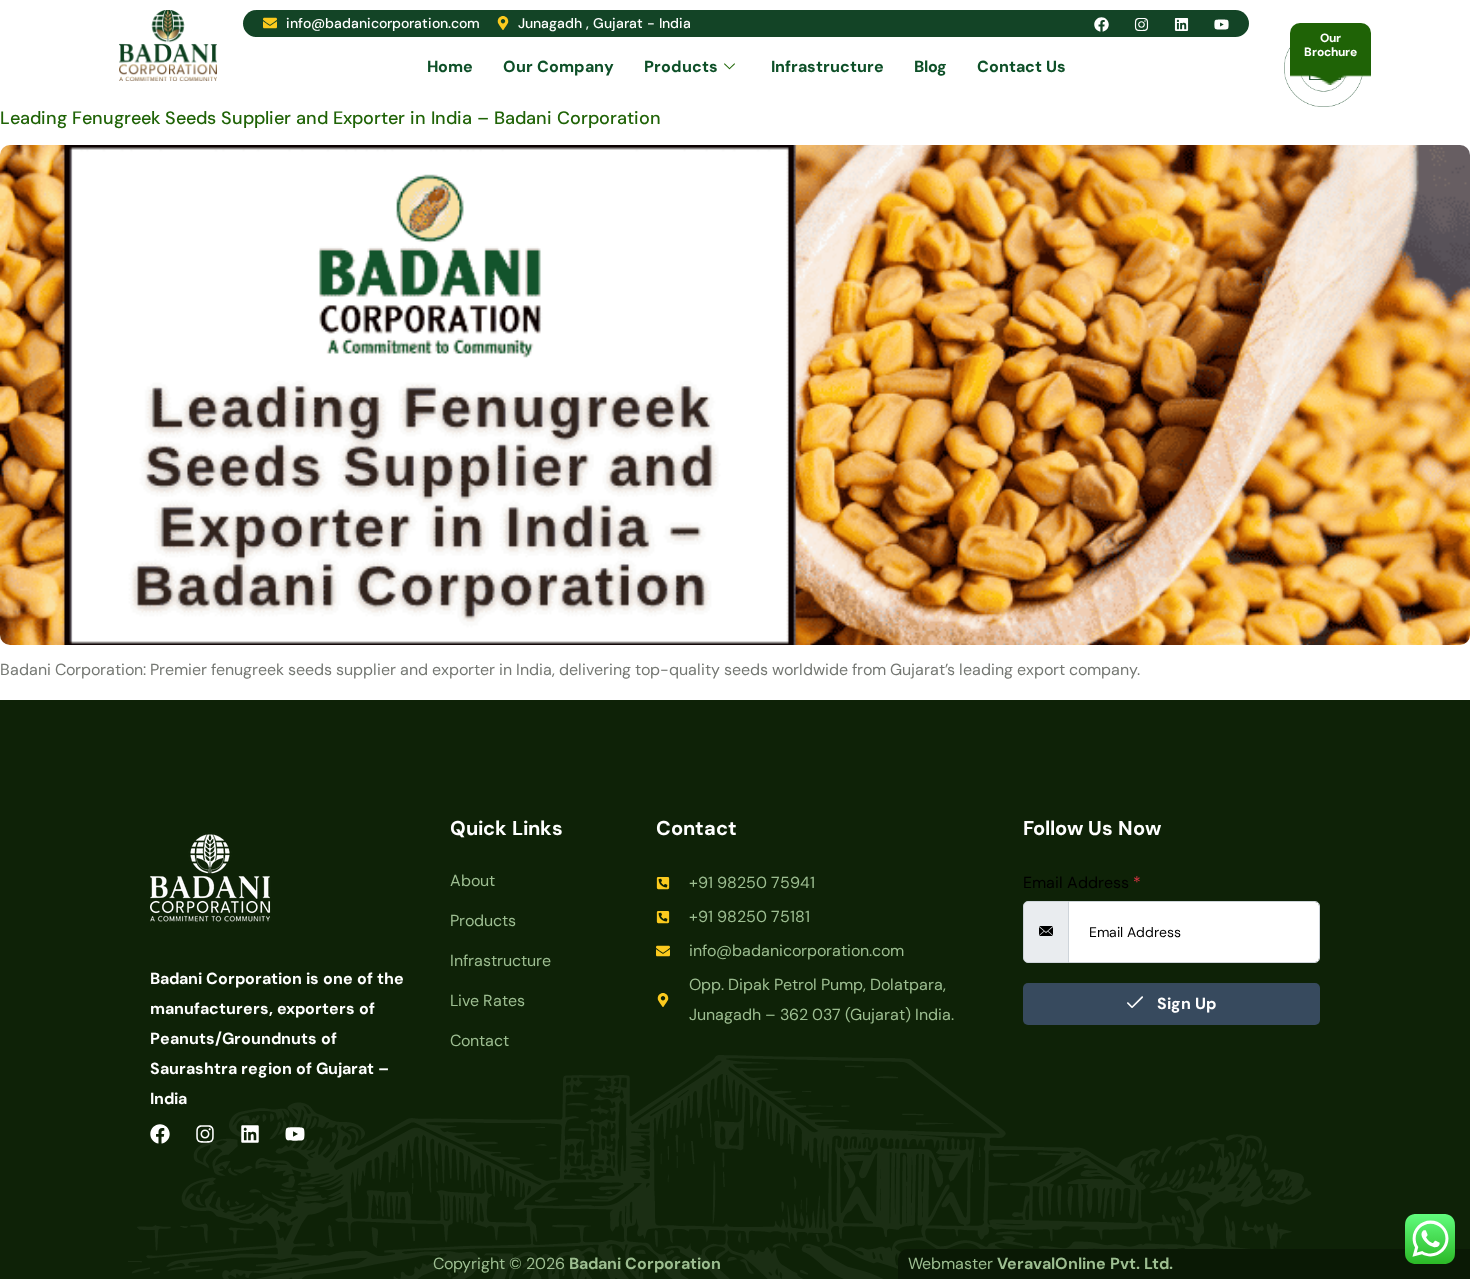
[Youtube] (1221, 24)
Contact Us (1021, 66)
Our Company (558, 66)
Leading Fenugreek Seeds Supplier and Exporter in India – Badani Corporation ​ (333, 118)
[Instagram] (1141, 24)
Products (681, 66)
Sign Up (1184, 1003)
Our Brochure (1330, 45)
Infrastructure (827, 66)
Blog (930, 66)
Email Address (1082, 883)
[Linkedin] (1181, 24)
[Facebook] (1101, 24)
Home (450, 66)
